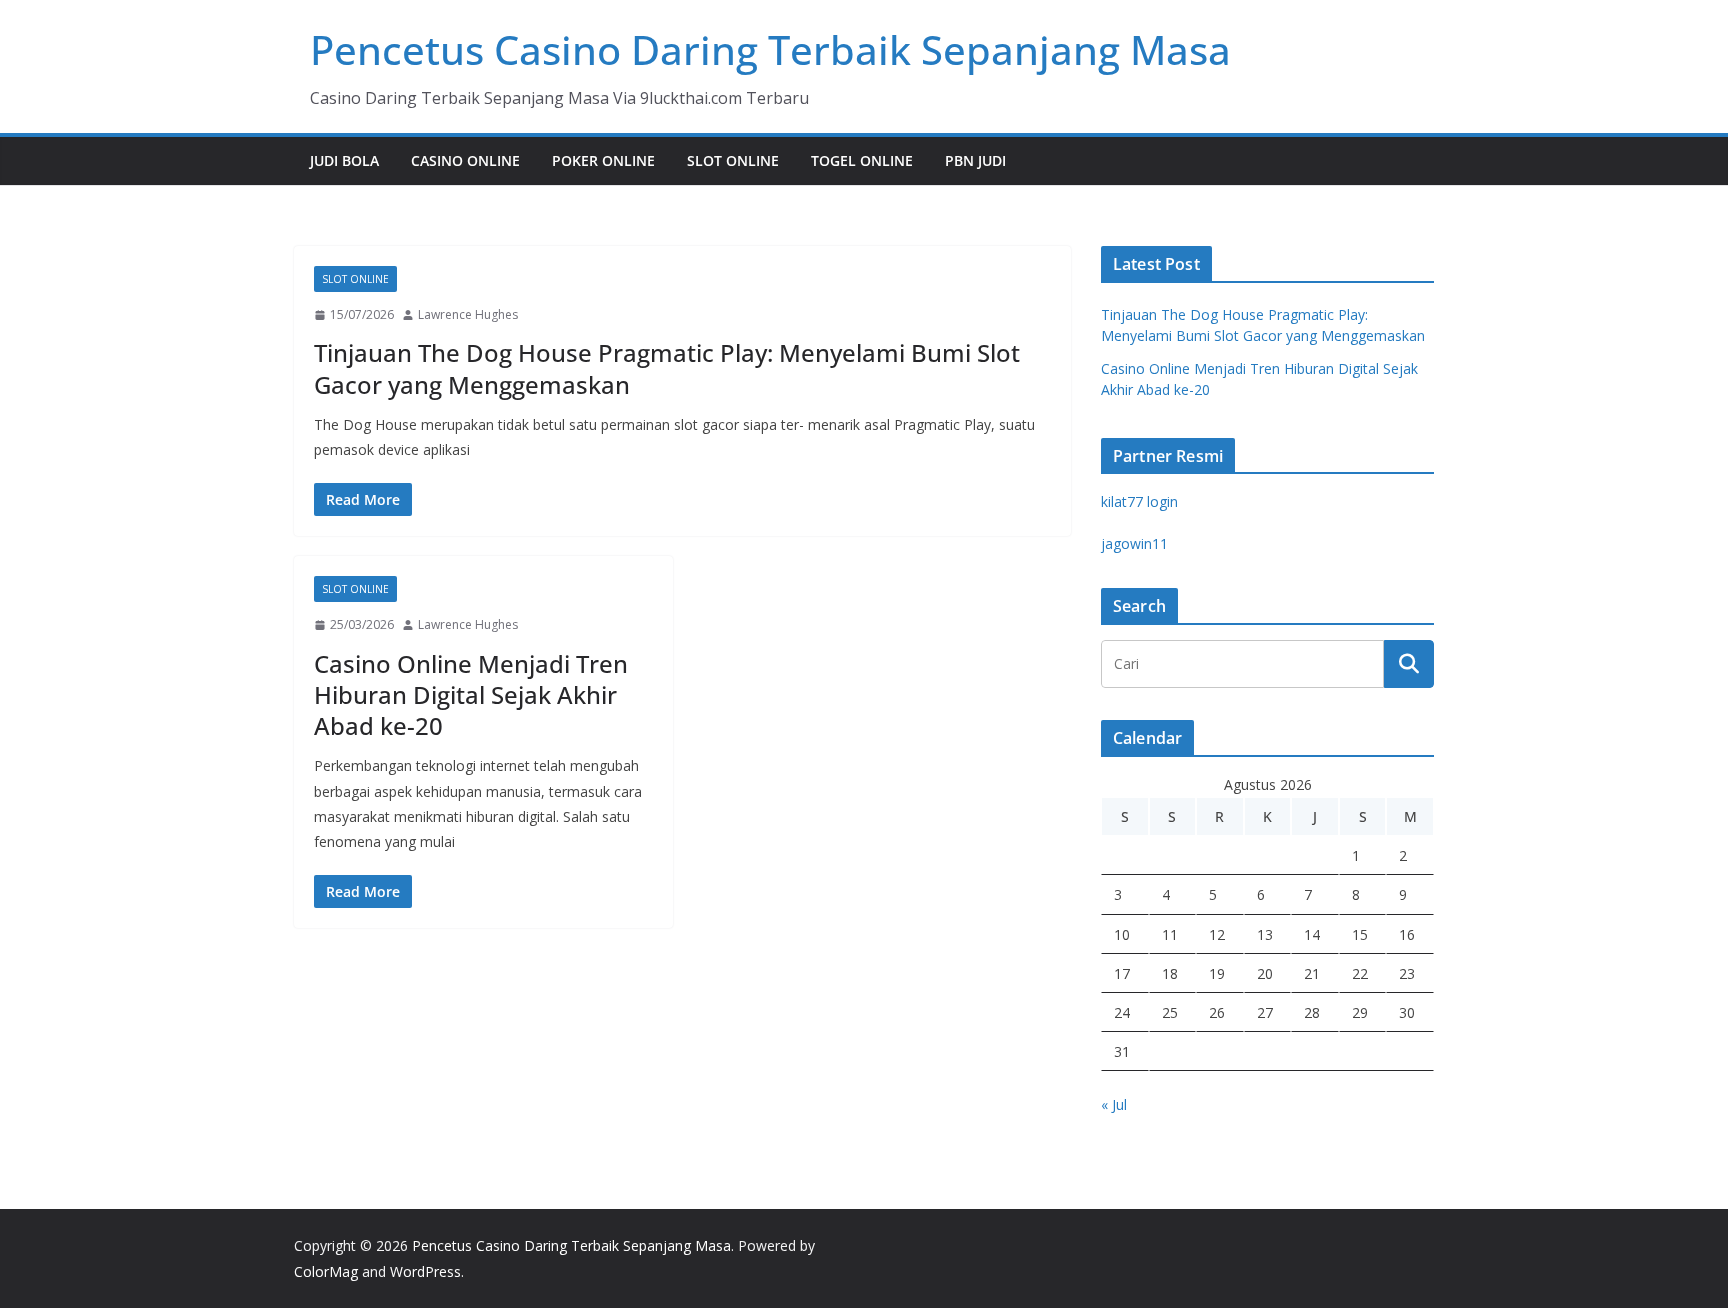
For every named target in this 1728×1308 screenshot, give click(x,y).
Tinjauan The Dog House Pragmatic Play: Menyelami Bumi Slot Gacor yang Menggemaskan (667, 368)
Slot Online (733, 160)
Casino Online (465, 160)
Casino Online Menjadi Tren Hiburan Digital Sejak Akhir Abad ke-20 (471, 694)
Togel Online (862, 160)
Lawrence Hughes (468, 314)
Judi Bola (344, 160)
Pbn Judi (975, 160)
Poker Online (603, 160)
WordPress (425, 1271)
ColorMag (326, 1271)
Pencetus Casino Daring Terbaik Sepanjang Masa (770, 49)
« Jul (1114, 1104)
